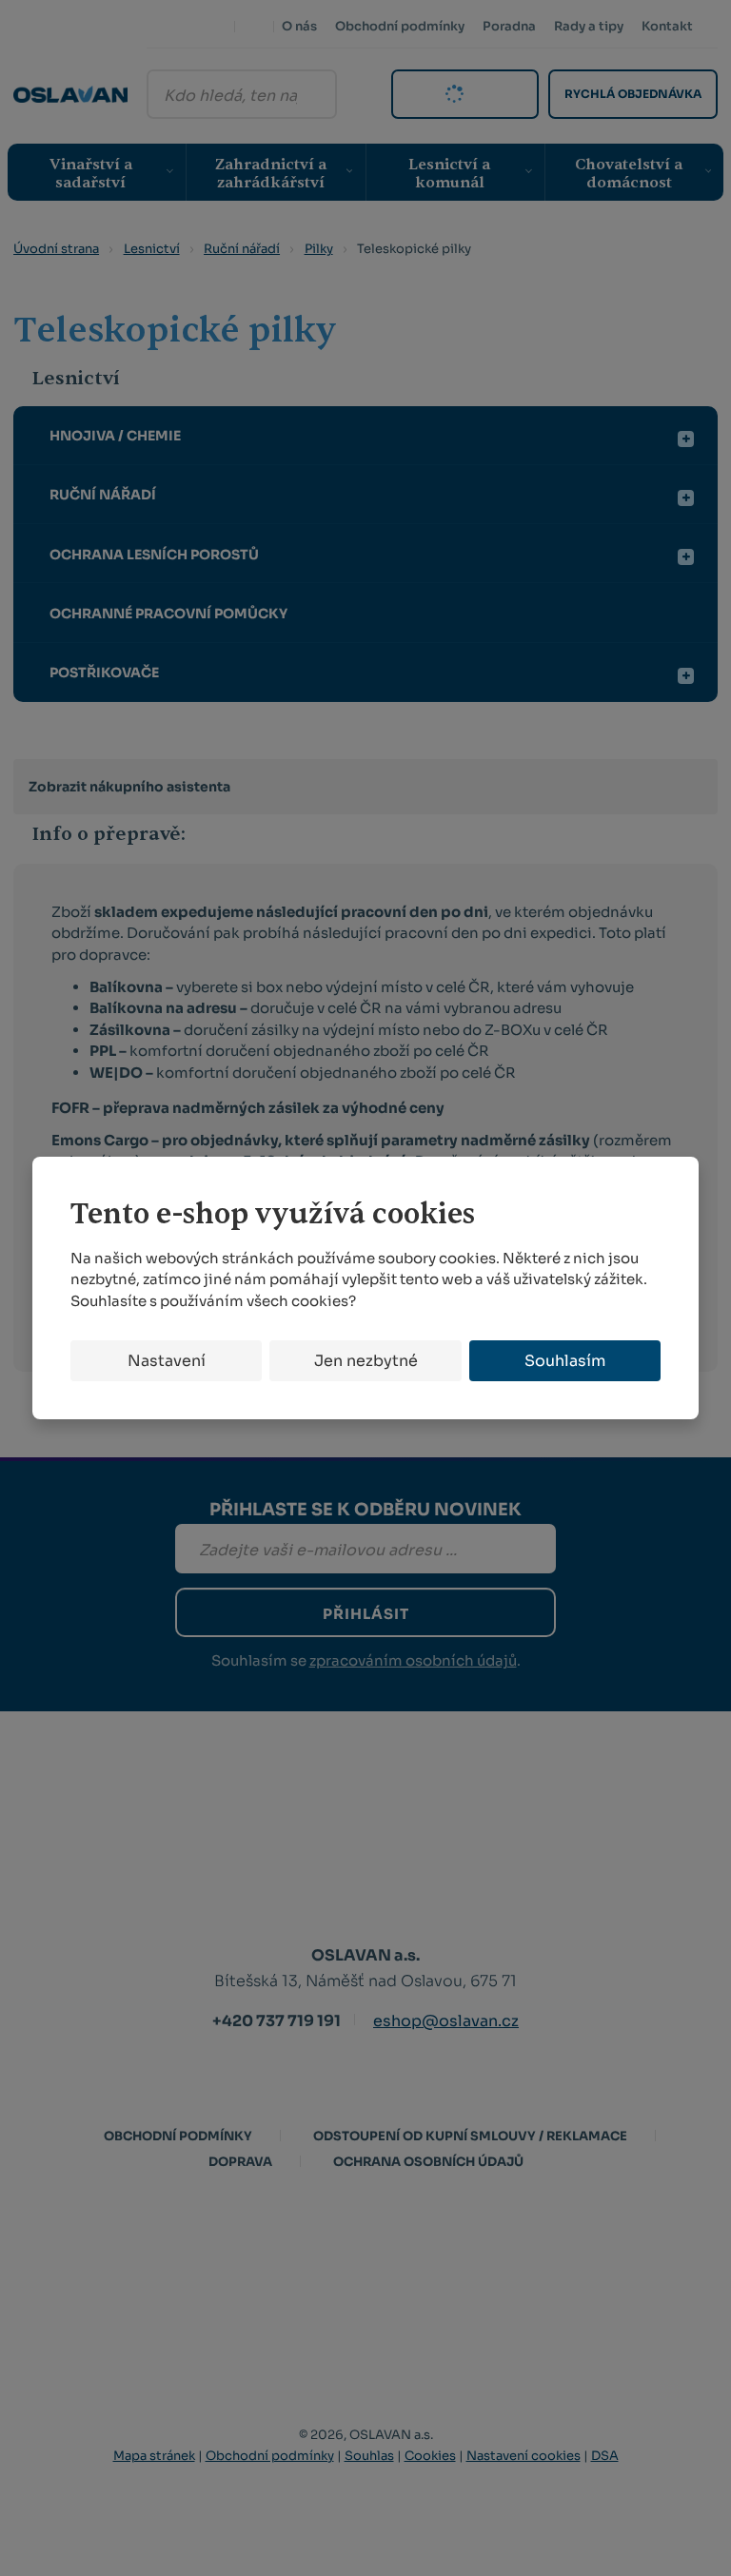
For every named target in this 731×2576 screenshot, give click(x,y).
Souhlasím (565, 1361)
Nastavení (167, 1361)
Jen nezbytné (366, 1361)
